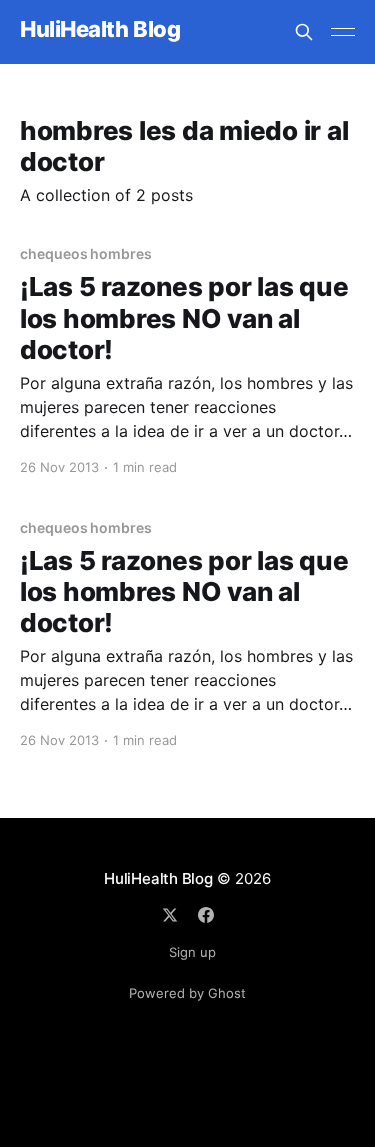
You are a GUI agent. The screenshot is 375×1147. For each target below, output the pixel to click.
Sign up (192, 952)
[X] (170, 915)
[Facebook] (206, 915)
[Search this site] (304, 32)
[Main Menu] (343, 32)
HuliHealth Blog (100, 29)
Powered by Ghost (187, 993)
